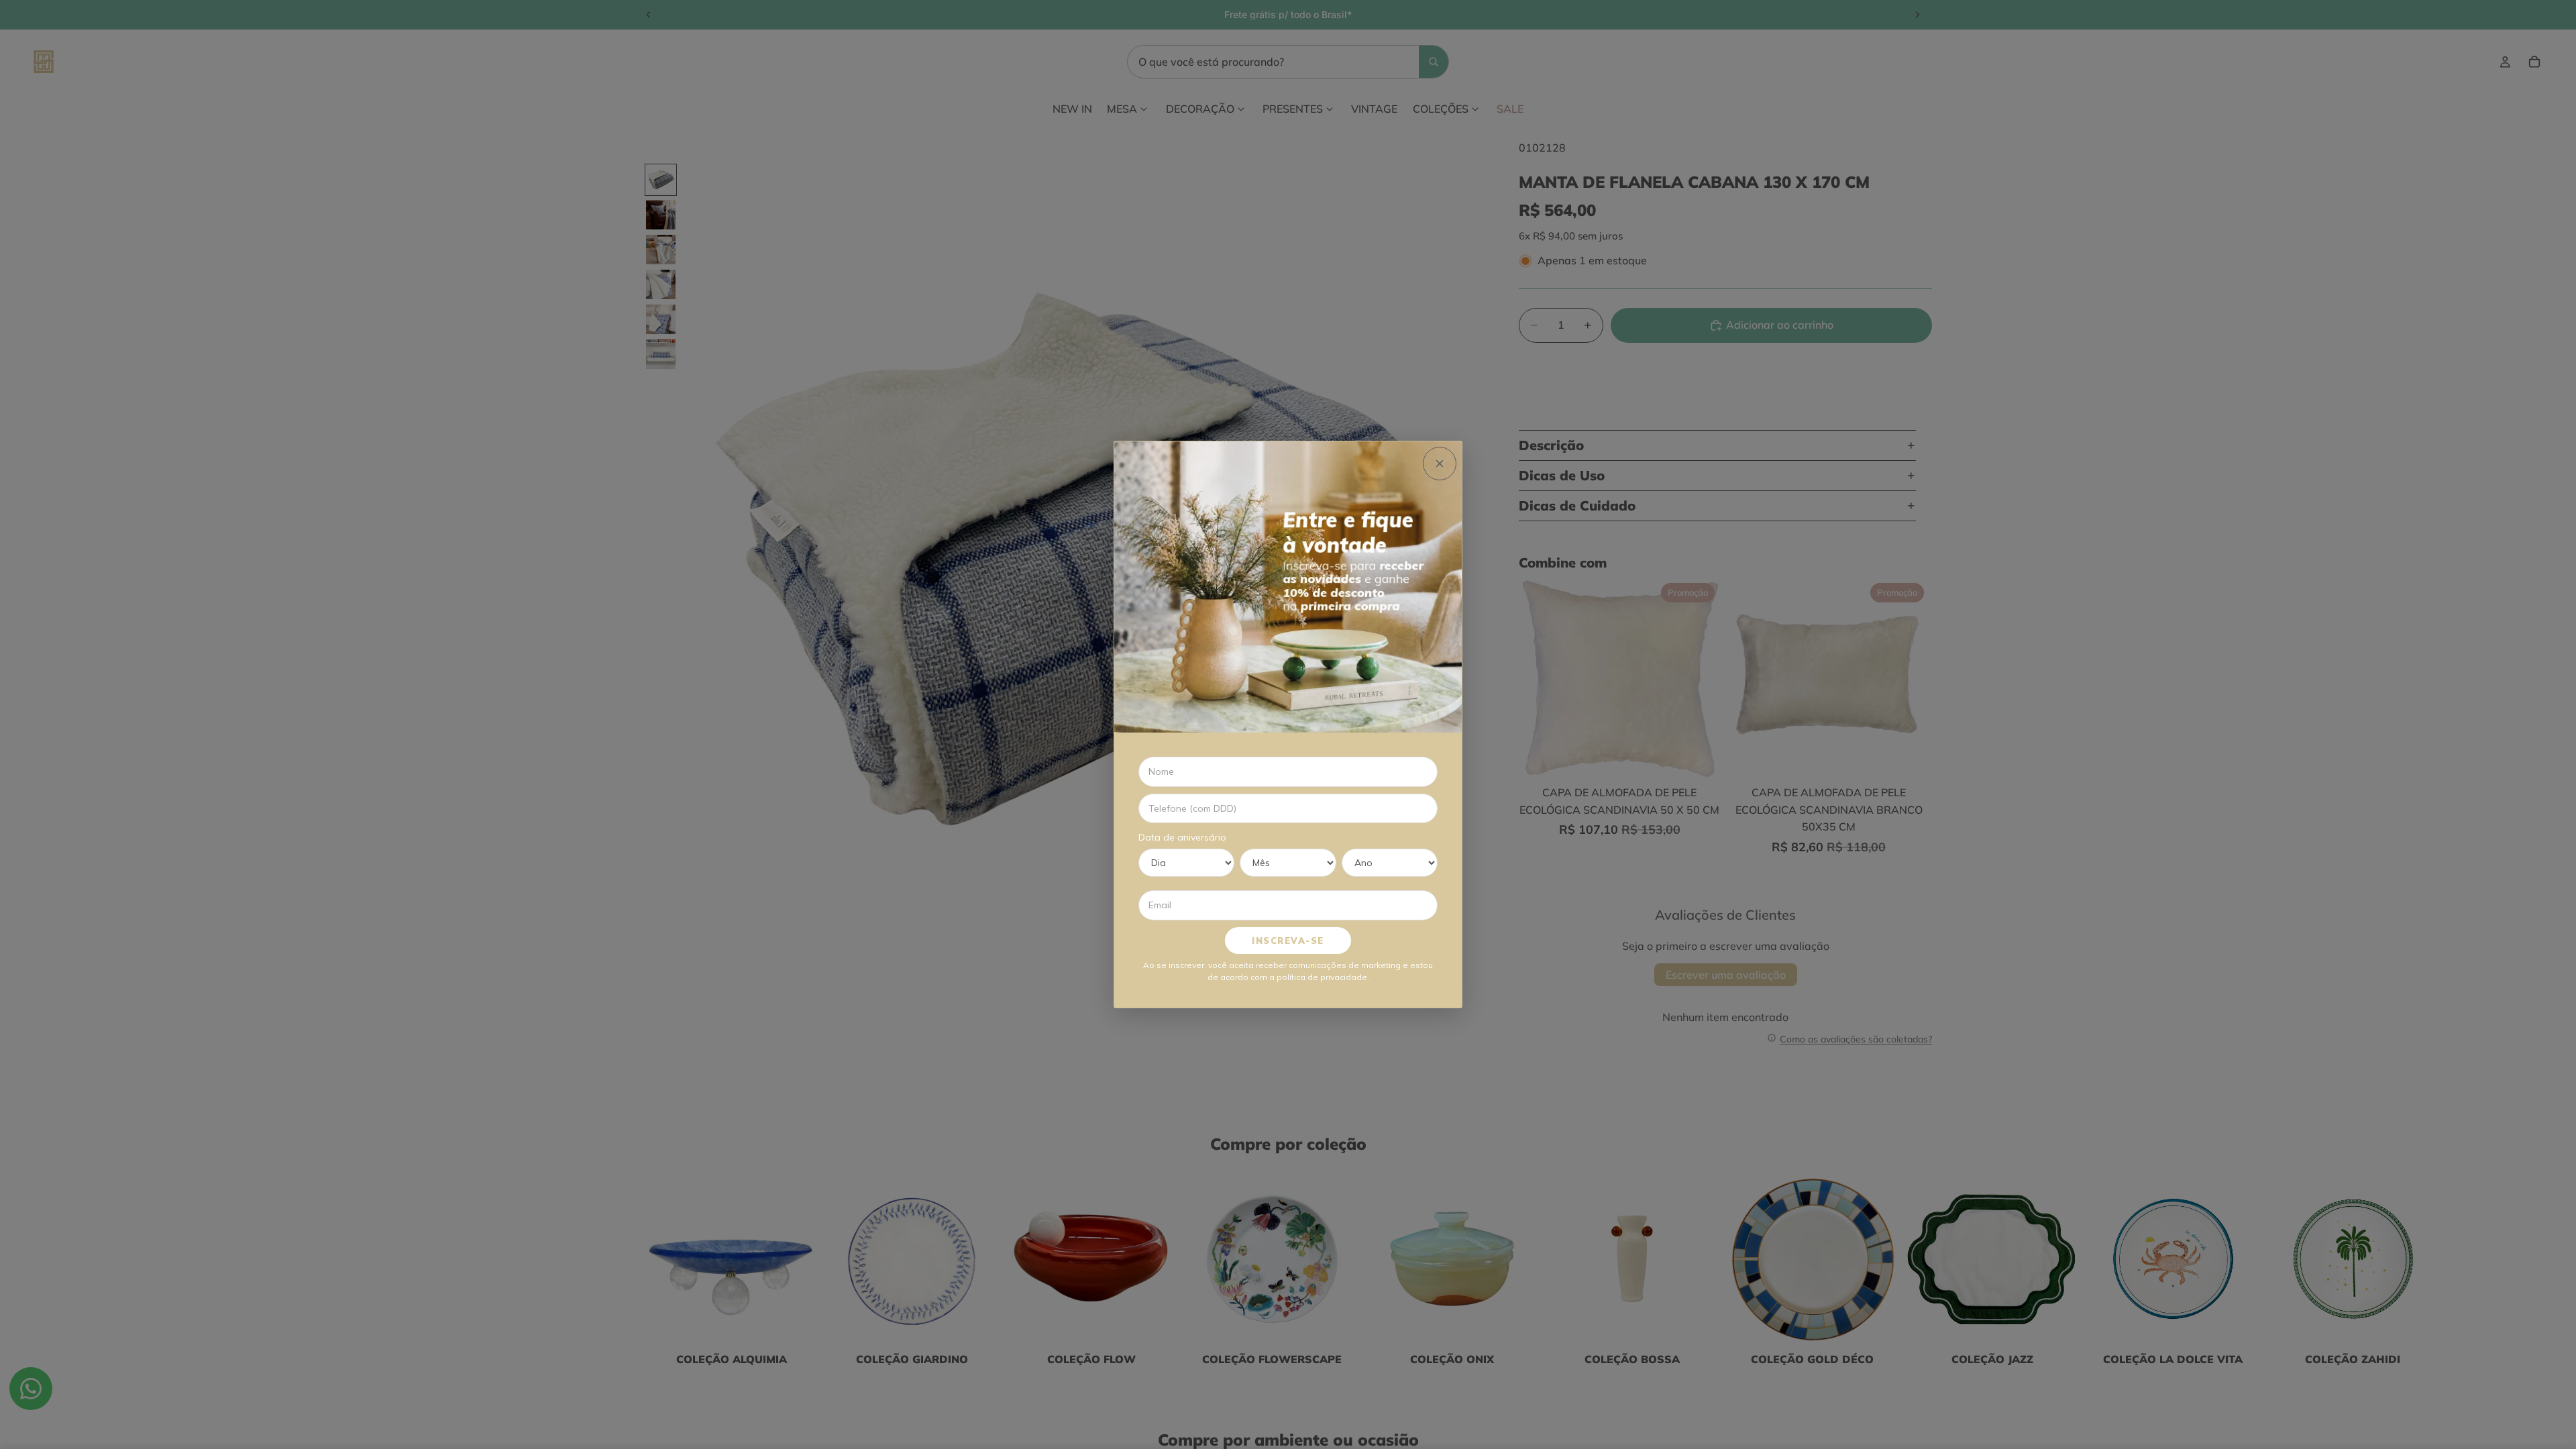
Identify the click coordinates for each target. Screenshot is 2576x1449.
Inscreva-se (1288, 941)
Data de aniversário (1182, 837)
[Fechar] (1440, 464)
